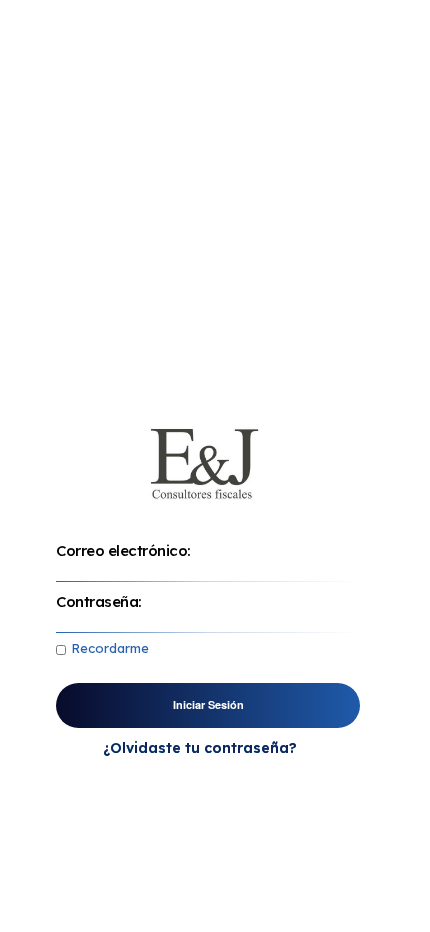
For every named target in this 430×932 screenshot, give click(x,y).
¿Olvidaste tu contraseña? (200, 748)
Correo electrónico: (123, 550)
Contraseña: (99, 601)
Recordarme (110, 648)
